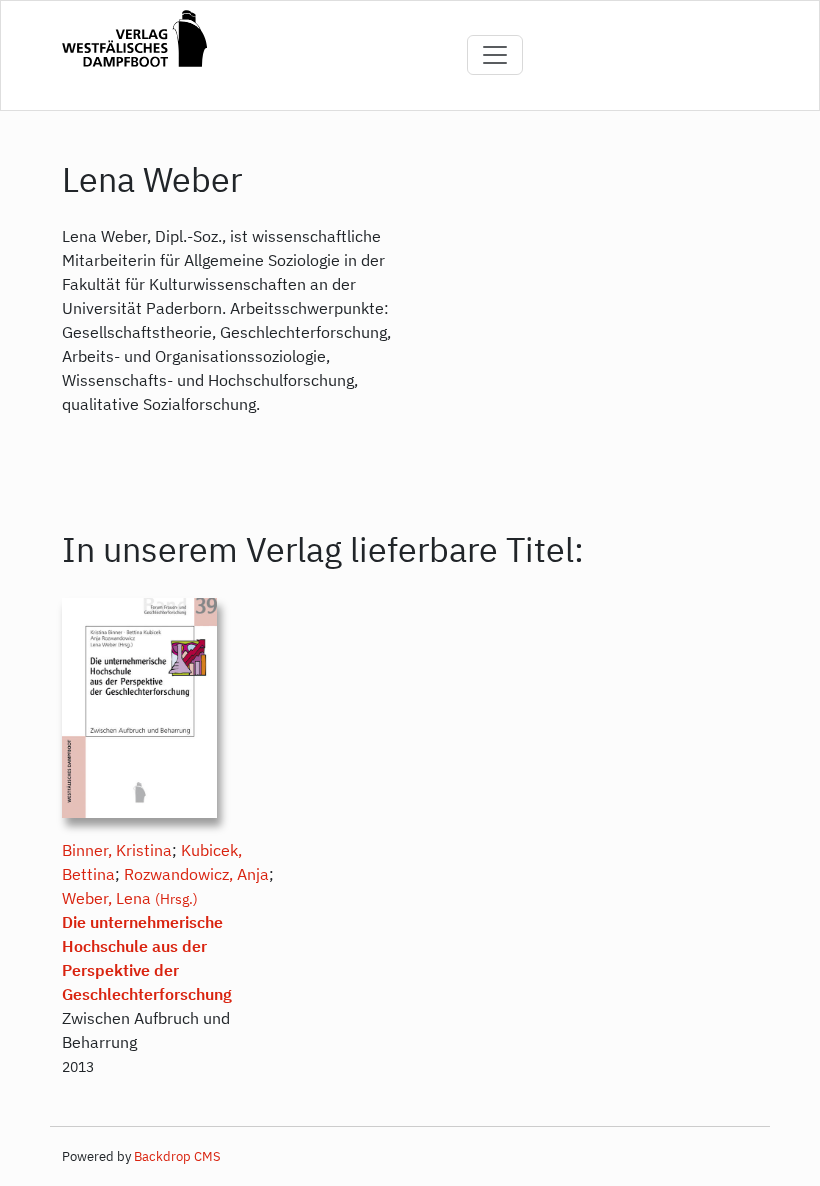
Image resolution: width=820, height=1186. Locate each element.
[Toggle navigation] (495, 55)
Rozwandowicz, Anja (196, 874)
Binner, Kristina (117, 850)
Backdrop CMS (177, 1156)
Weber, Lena (106, 898)
